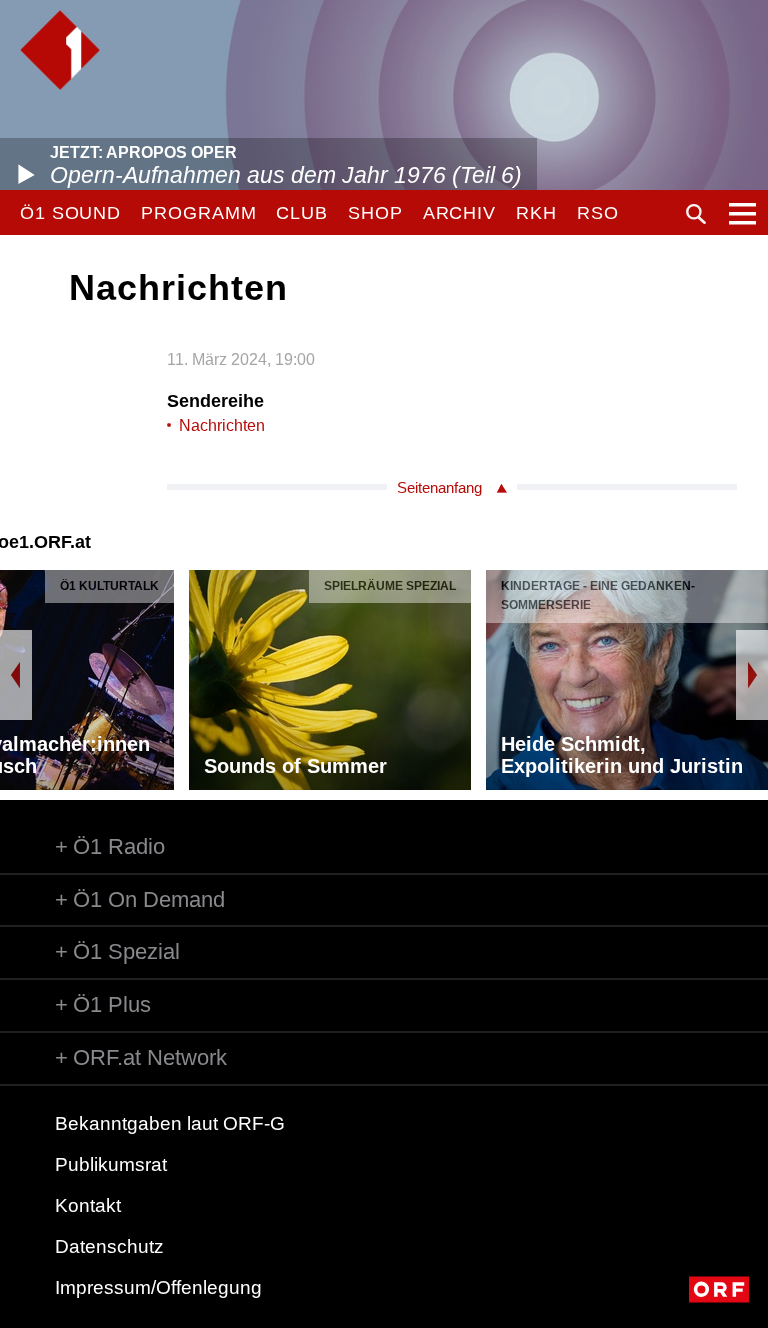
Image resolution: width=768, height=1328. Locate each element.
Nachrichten (222, 425)
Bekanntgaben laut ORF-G (170, 1123)
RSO (598, 213)
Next (752, 675)
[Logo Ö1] (60, 50)
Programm (198, 213)
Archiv (459, 213)
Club (302, 213)
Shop (375, 213)
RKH (536, 213)
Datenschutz (109, 1246)
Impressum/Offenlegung (158, 1287)
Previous (16, 675)
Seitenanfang (439, 487)
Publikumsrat (111, 1164)
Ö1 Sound (70, 213)
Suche (696, 214)
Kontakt (88, 1205)
